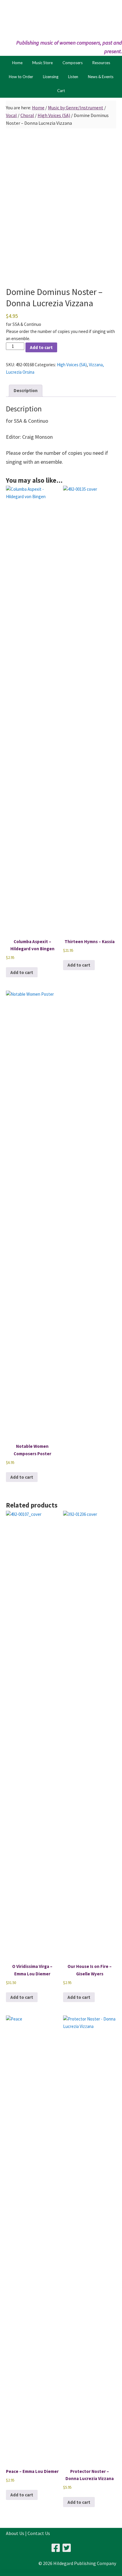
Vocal (11, 115)
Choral (27, 115)
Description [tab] (26, 390)
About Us (15, 2533)
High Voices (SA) (54, 115)
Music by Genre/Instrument (76, 108)
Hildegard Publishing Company (61, 19)
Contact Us (39, 2533)
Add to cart (41, 347)
